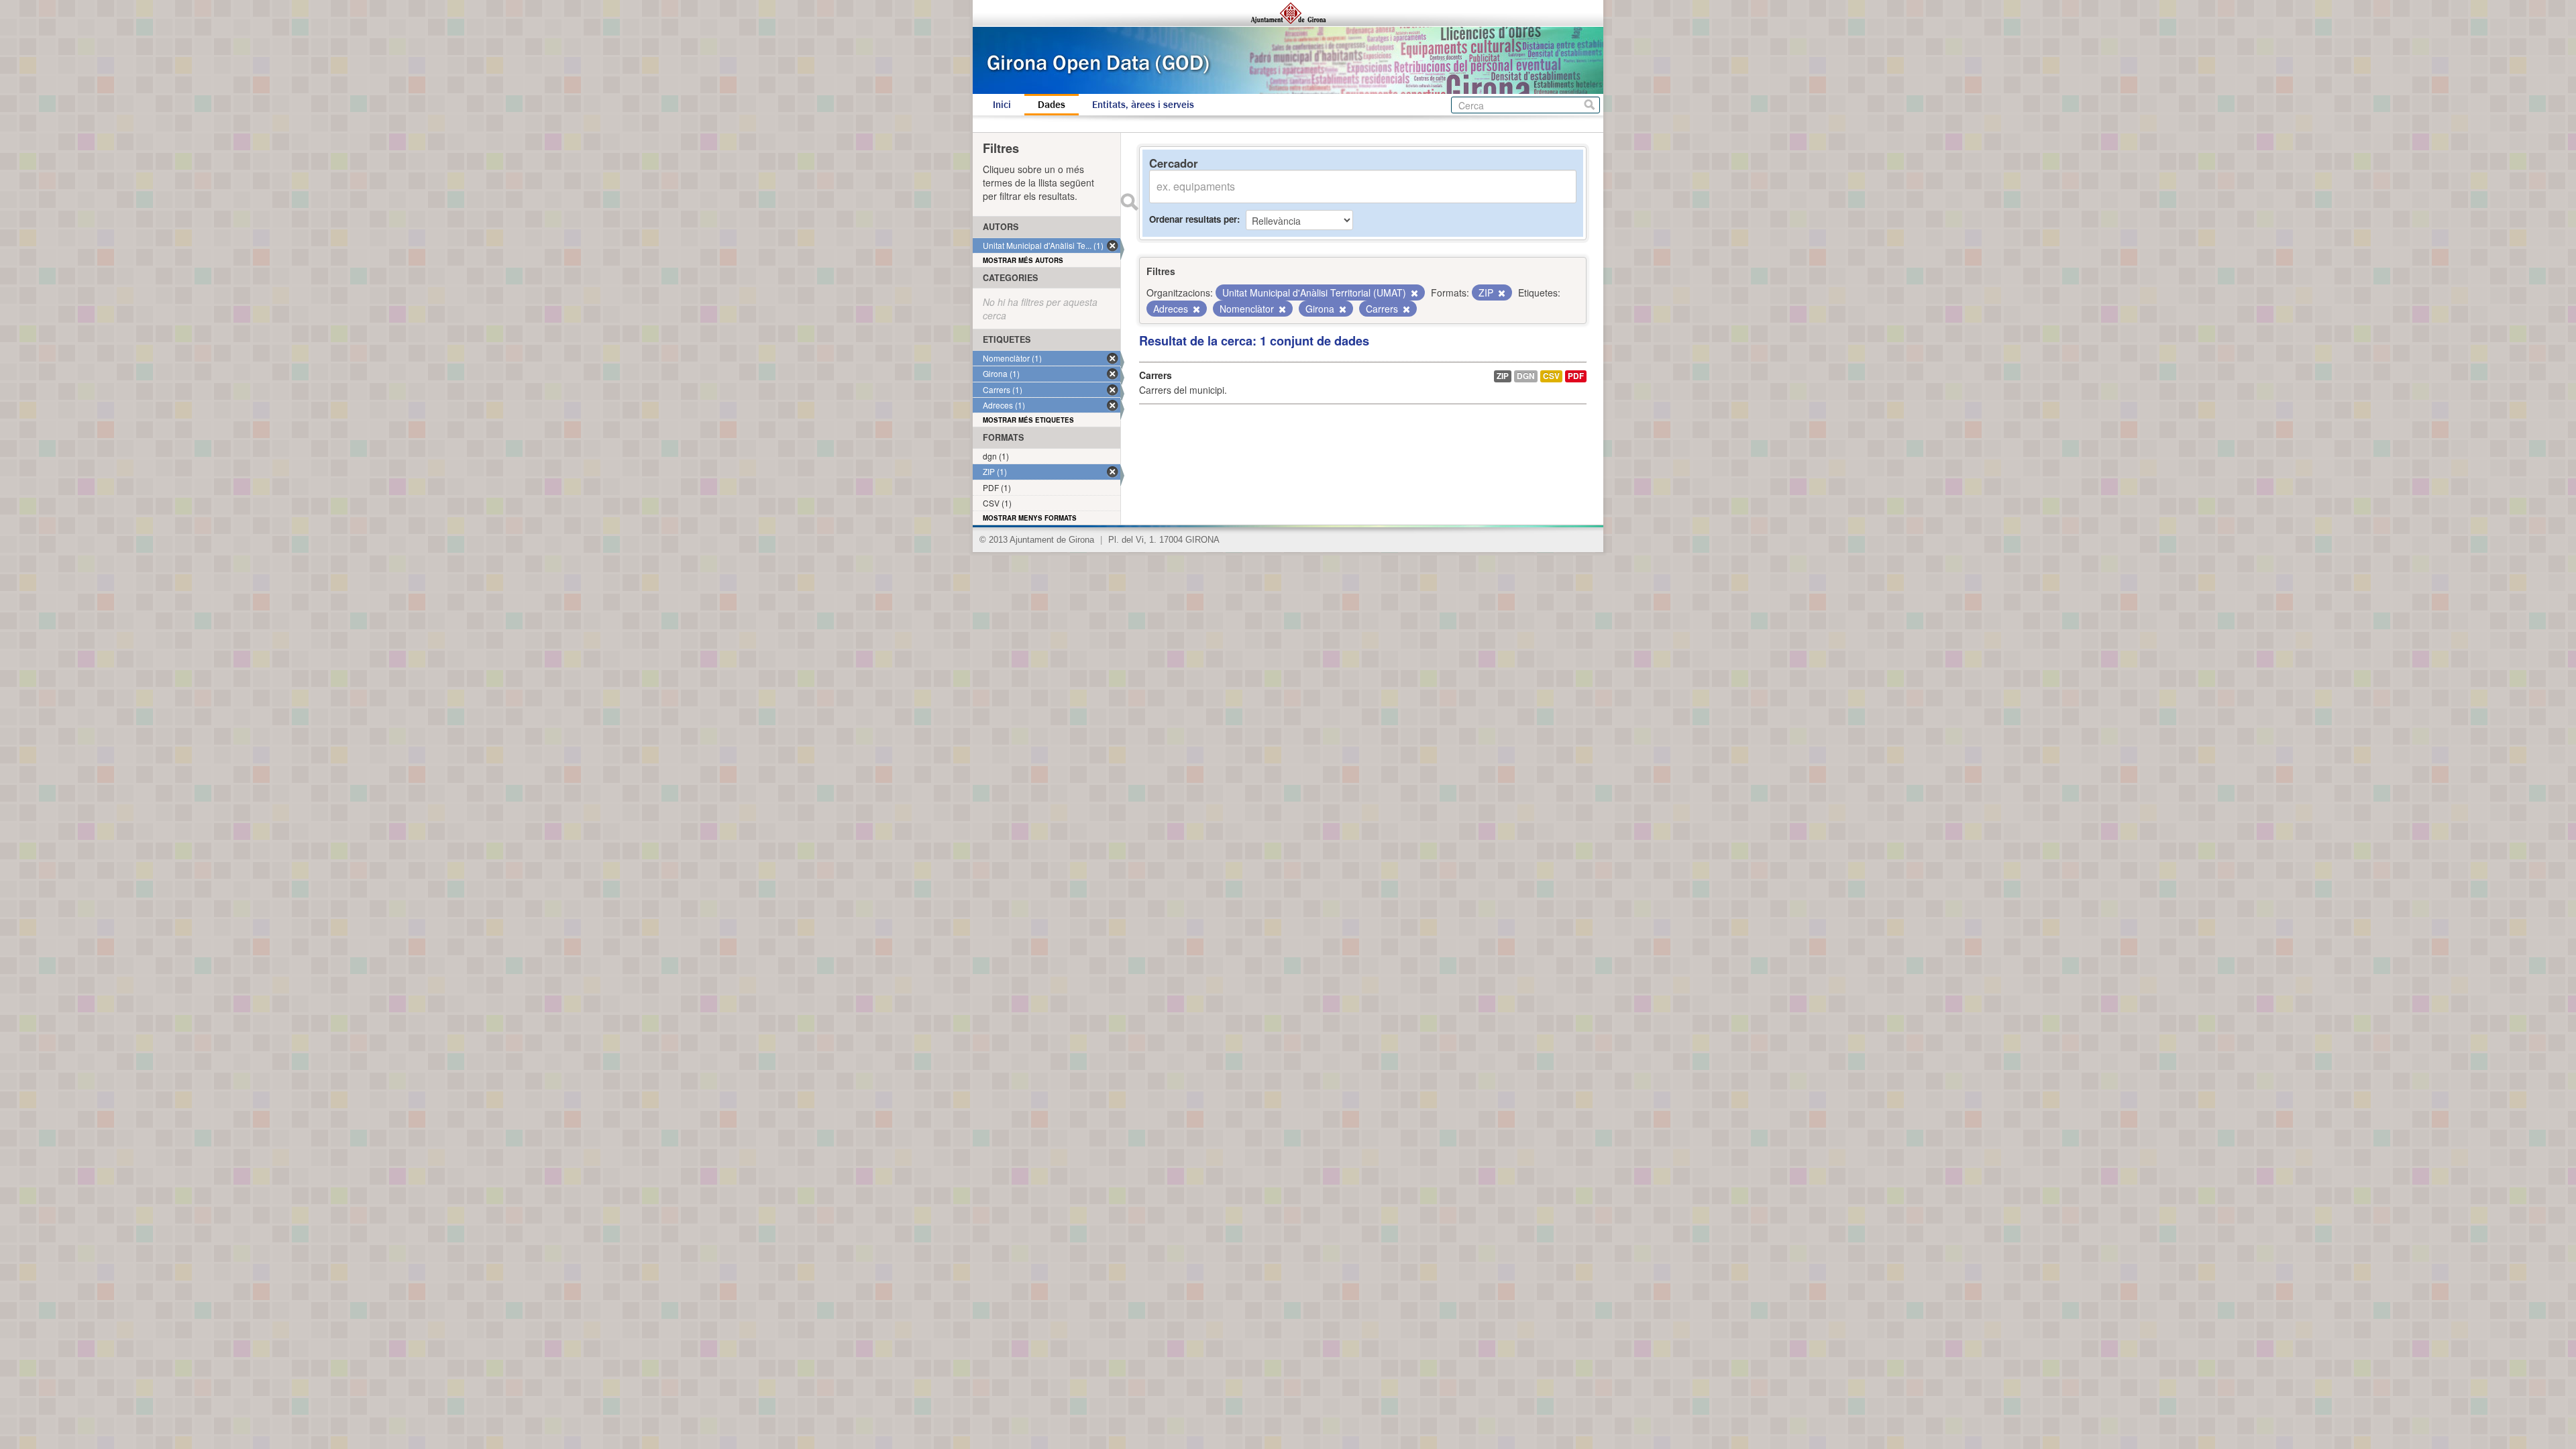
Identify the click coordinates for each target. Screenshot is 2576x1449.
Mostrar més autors (1023, 260)
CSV (1551, 376)
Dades (1052, 105)
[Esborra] (1413, 293)
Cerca (1590, 105)
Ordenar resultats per (1193, 219)
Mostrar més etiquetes (1028, 420)
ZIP (1503, 376)
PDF (1576, 376)
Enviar (1129, 202)
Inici (1002, 105)
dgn (1526, 376)
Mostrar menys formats (1030, 518)
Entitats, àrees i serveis (1143, 105)
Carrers (1156, 375)
